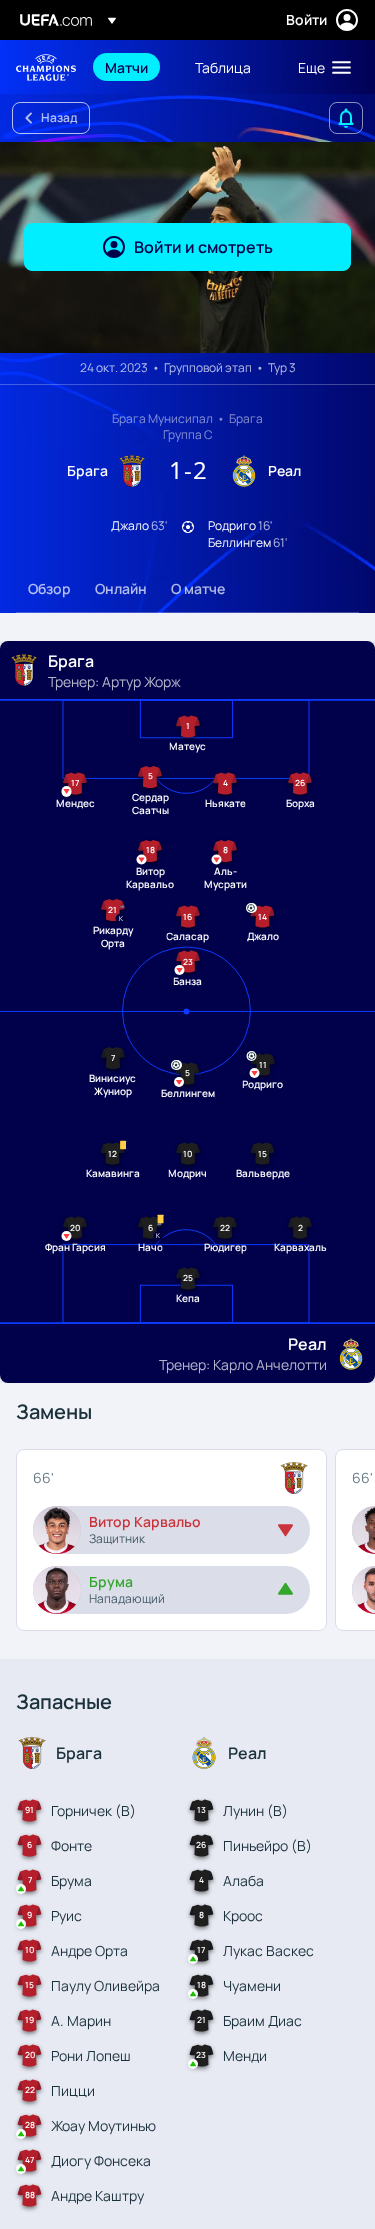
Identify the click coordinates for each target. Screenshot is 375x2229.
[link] (126, 67)
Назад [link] (59, 117)
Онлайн (121, 588)
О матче (198, 588)
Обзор (49, 588)
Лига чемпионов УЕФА (46, 67)
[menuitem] (133, 67)
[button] (320, 67)
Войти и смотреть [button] (203, 247)
